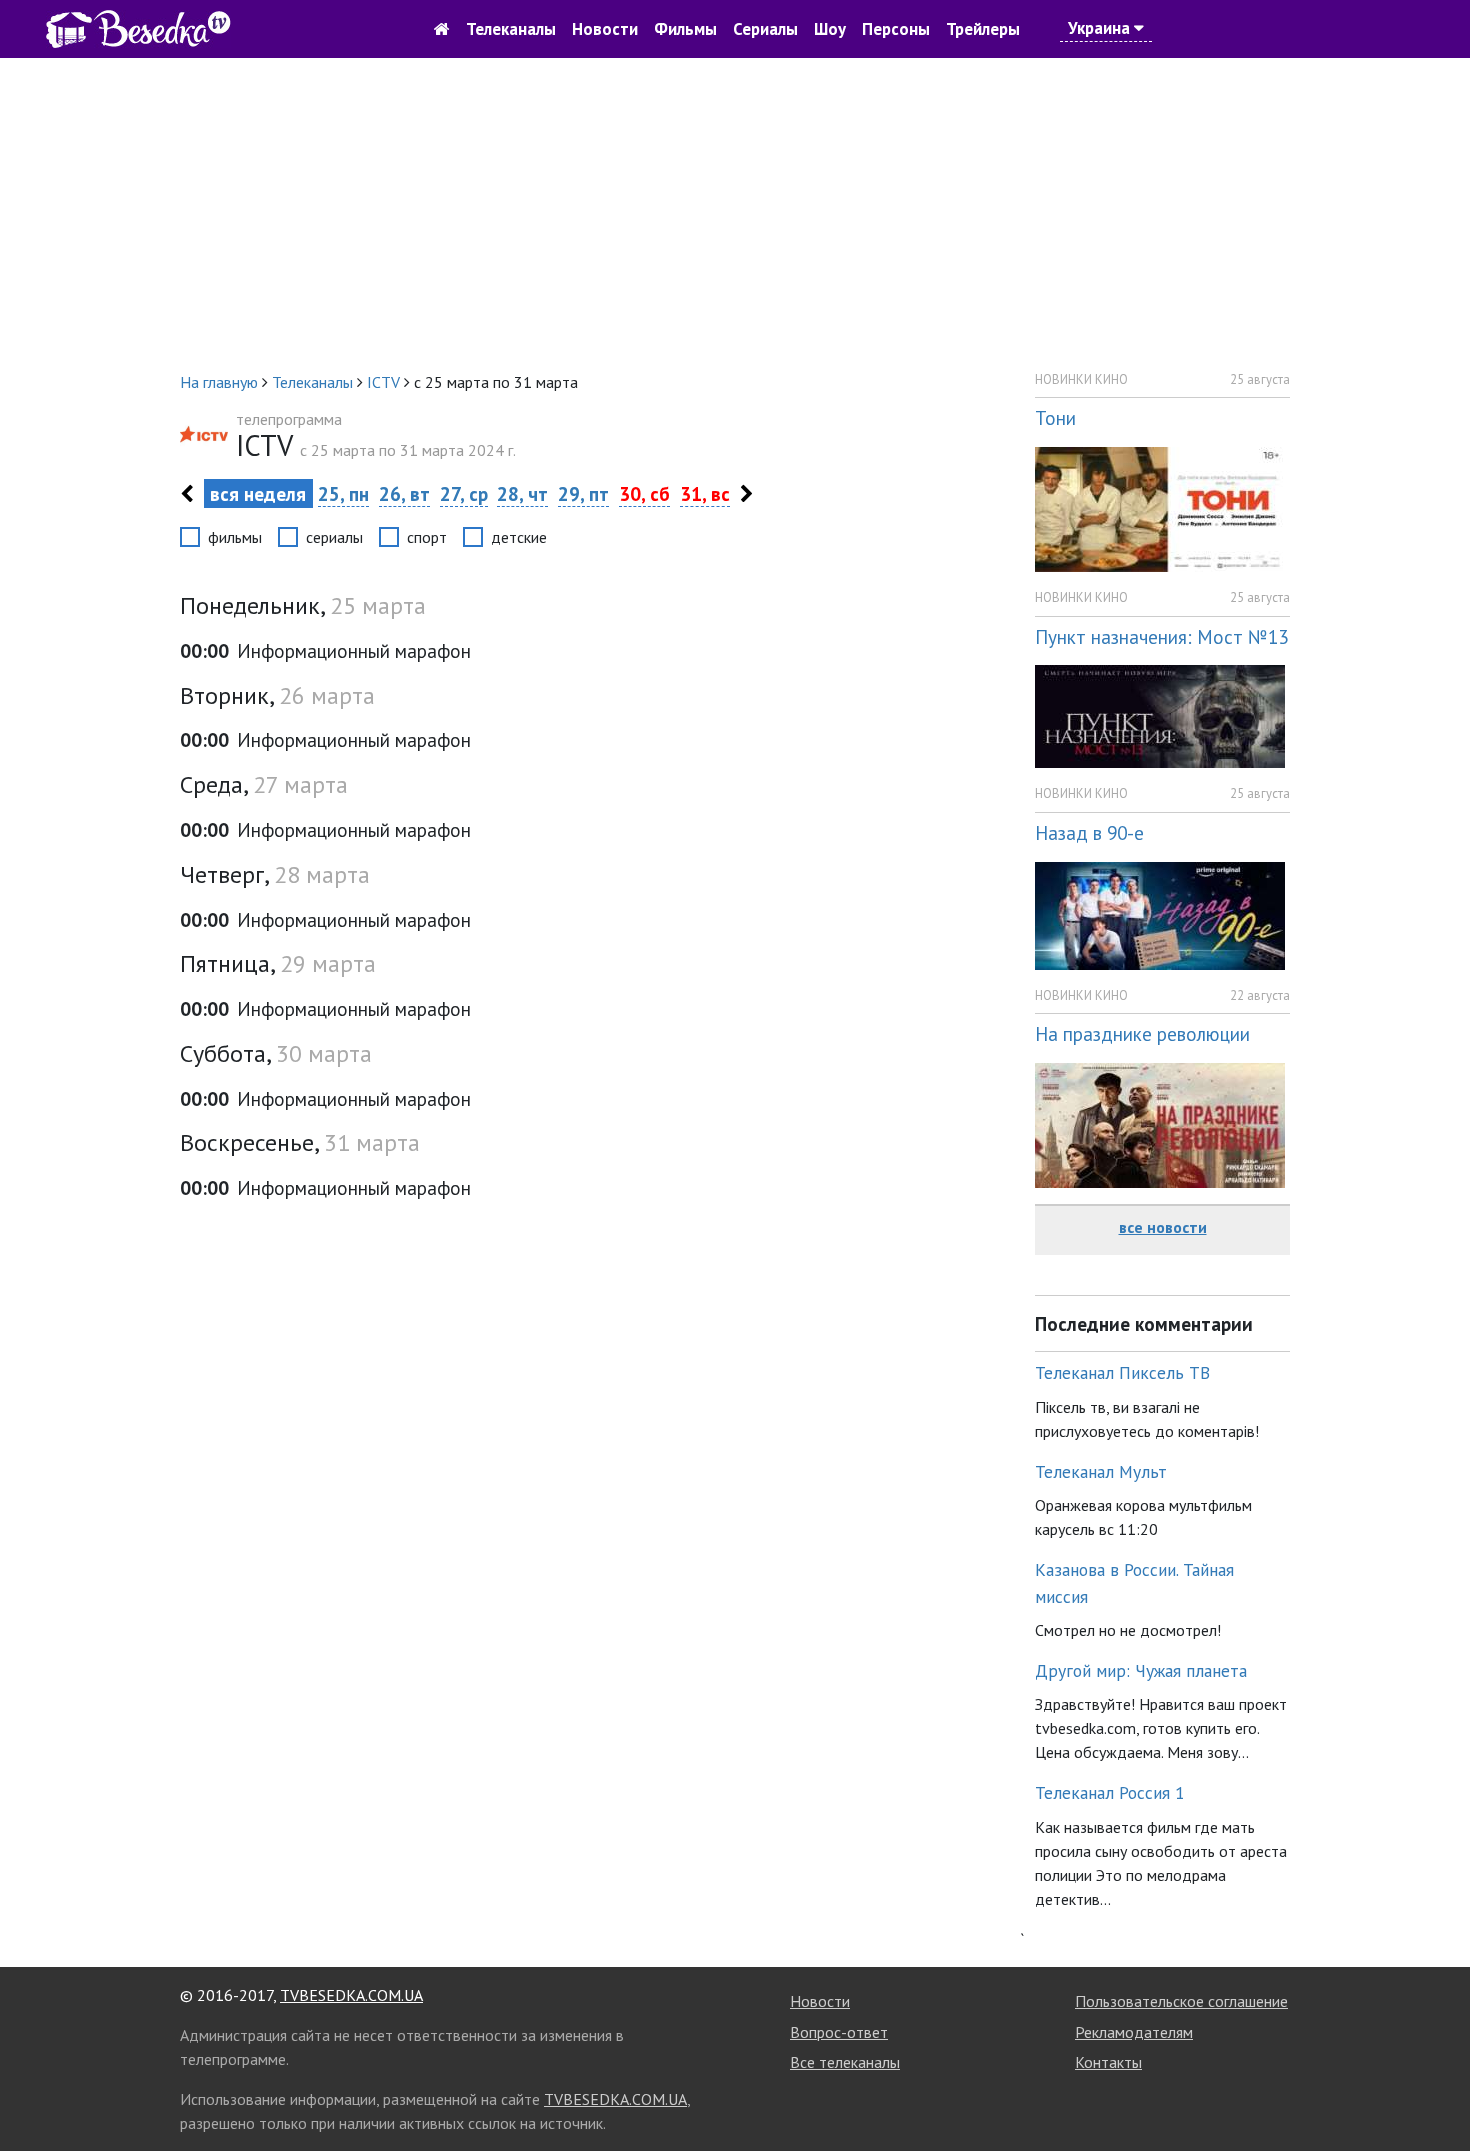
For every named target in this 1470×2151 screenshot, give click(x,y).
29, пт (583, 493)
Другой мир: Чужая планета (1141, 1670)
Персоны (896, 29)
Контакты (1108, 2062)
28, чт (522, 493)
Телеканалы (511, 29)
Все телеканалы (845, 2062)
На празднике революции (1142, 1033)
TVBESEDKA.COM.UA (351, 1995)
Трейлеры (983, 29)
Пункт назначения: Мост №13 (1161, 636)
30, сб (644, 493)
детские (519, 537)
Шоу (830, 29)
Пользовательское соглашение (1181, 2001)
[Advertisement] (735, 214)
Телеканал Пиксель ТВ (1122, 1372)
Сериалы (765, 29)
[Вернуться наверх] (1435, 2091)
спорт (427, 537)
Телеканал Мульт (1101, 1471)
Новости (605, 29)
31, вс (705, 493)
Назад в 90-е (1089, 832)
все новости (1163, 1227)
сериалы (334, 537)
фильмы (235, 537)
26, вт (404, 493)
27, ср (464, 493)
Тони (1055, 417)
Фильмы (685, 29)
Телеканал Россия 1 (1110, 1792)
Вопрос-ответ (839, 2032)
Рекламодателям (1134, 2032)
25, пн (343, 493)
